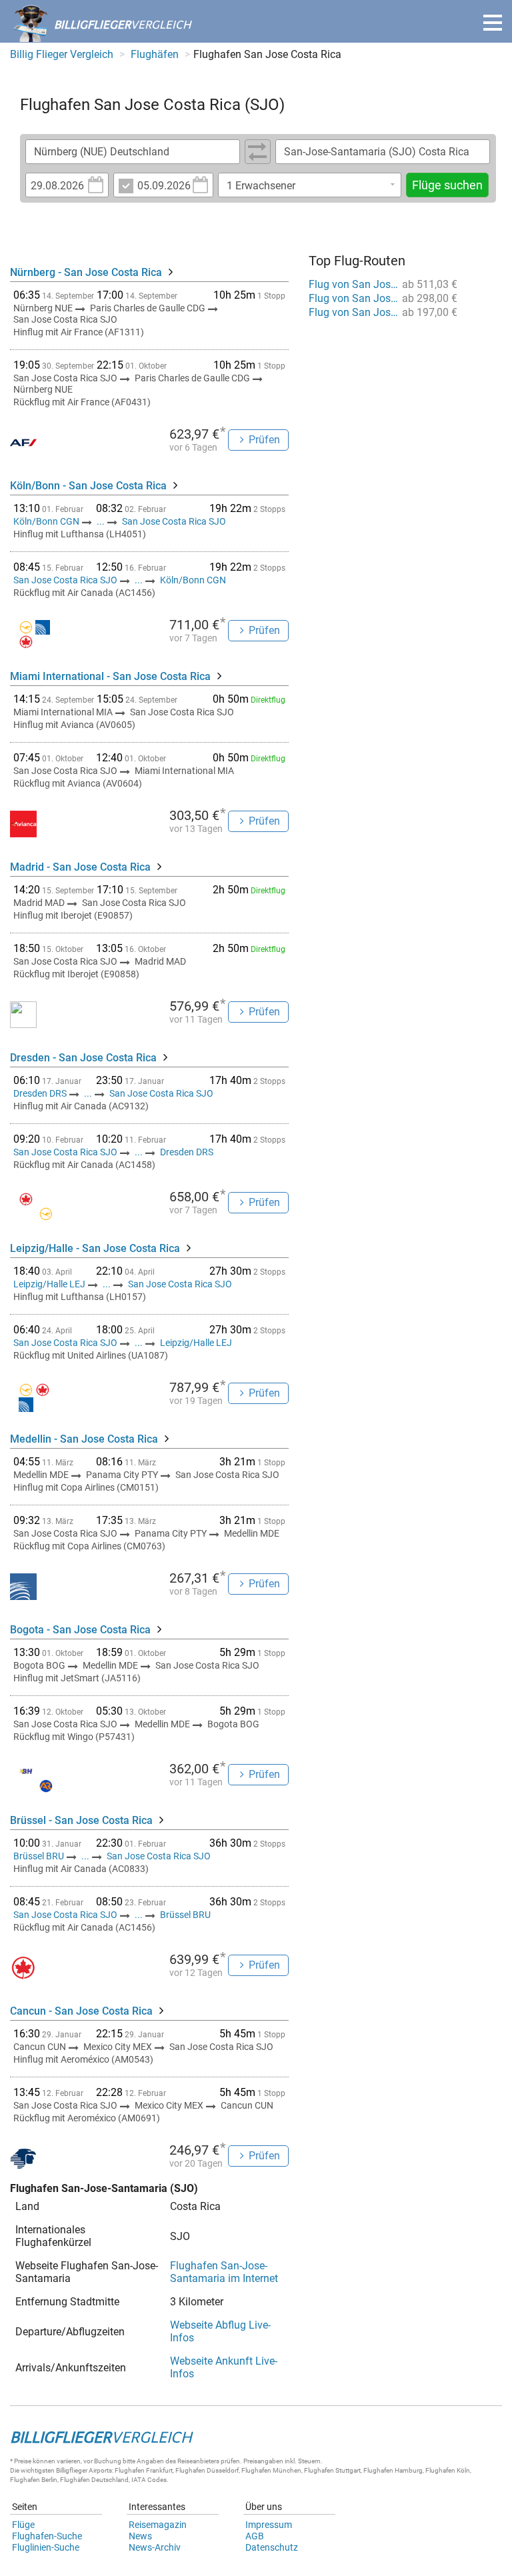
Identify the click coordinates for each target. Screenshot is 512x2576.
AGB (255, 2536)
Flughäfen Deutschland (94, 2480)
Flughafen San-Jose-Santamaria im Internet (224, 2272)
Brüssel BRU (40, 1856)
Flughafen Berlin (34, 2480)
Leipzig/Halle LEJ (50, 1284)
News (140, 2536)
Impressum (269, 2525)
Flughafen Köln (448, 2470)
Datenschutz (272, 2547)
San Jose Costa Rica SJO (174, 521)
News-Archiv (155, 2547)
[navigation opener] (493, 23)
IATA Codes (149, 2480)
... (101, 521)
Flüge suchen (447, 185)
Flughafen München (271, 2470)
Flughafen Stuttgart (332, 2470)
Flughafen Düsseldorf (207, 2470)
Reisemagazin (158, 2525)
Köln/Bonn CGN (47, 521)
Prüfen (264, 440)
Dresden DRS (41, 1093)
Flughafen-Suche (47, 2536)
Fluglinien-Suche (46, 2547)
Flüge (23, 2525)
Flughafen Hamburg (393, 2470)
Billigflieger (72, 2470)
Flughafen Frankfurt (144, 2470)
